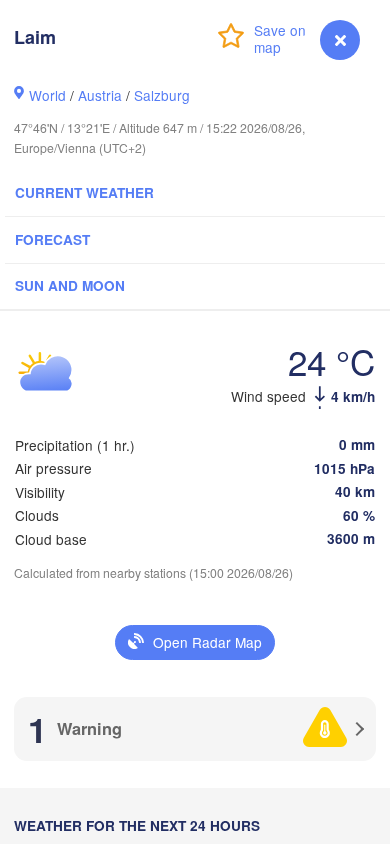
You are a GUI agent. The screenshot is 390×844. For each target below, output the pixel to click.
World (47, 95)
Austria (100, 95)
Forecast (52, 239)
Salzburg (162, 95)
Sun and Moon (70, 285)
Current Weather (84, 192)
